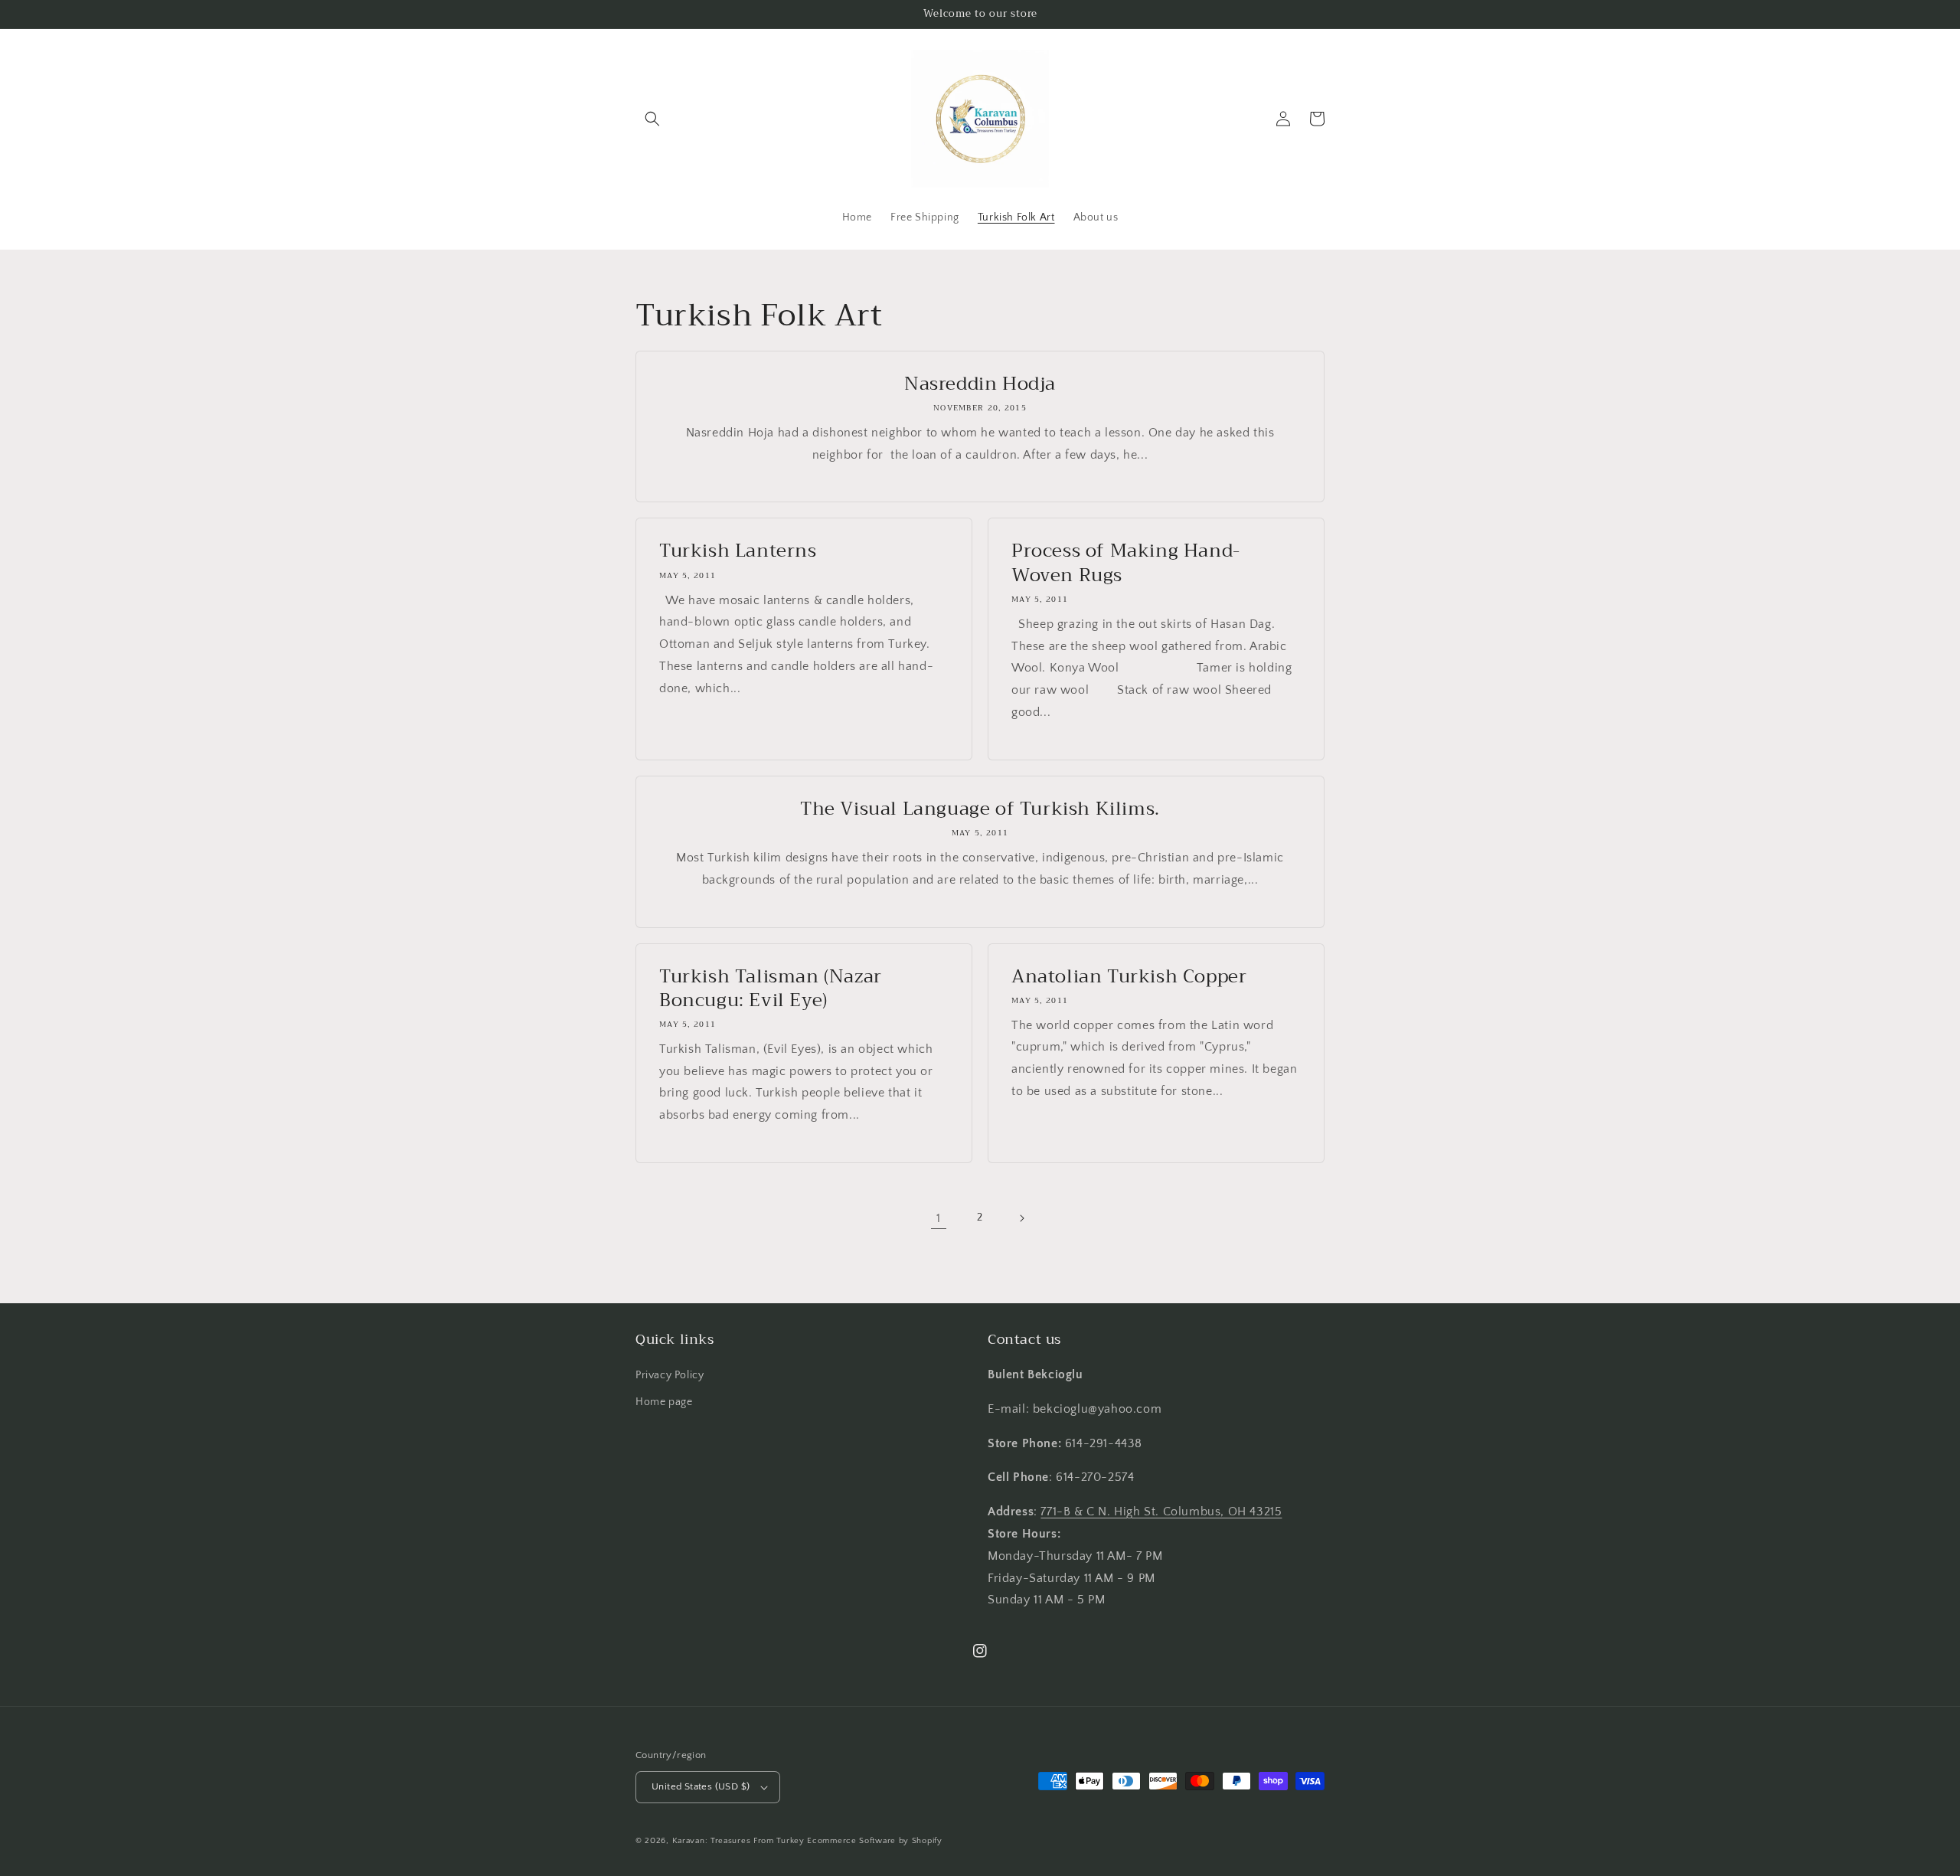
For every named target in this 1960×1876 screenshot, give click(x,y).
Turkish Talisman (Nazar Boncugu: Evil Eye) (771, 989)
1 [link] (939, 1218)
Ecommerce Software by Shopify (874, 1841)
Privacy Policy (670, 1375)
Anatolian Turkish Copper (1129, 977)
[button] (652, 119)
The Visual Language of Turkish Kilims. (980, 809)
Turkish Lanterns (738, 551)
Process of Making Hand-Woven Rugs (1126, 563)
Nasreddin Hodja (980, 384)
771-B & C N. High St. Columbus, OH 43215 (1161, 1512)
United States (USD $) (701, 1786)
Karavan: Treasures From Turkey (738, 1841)
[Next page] (1021, 1218)
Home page (664, 1402)
